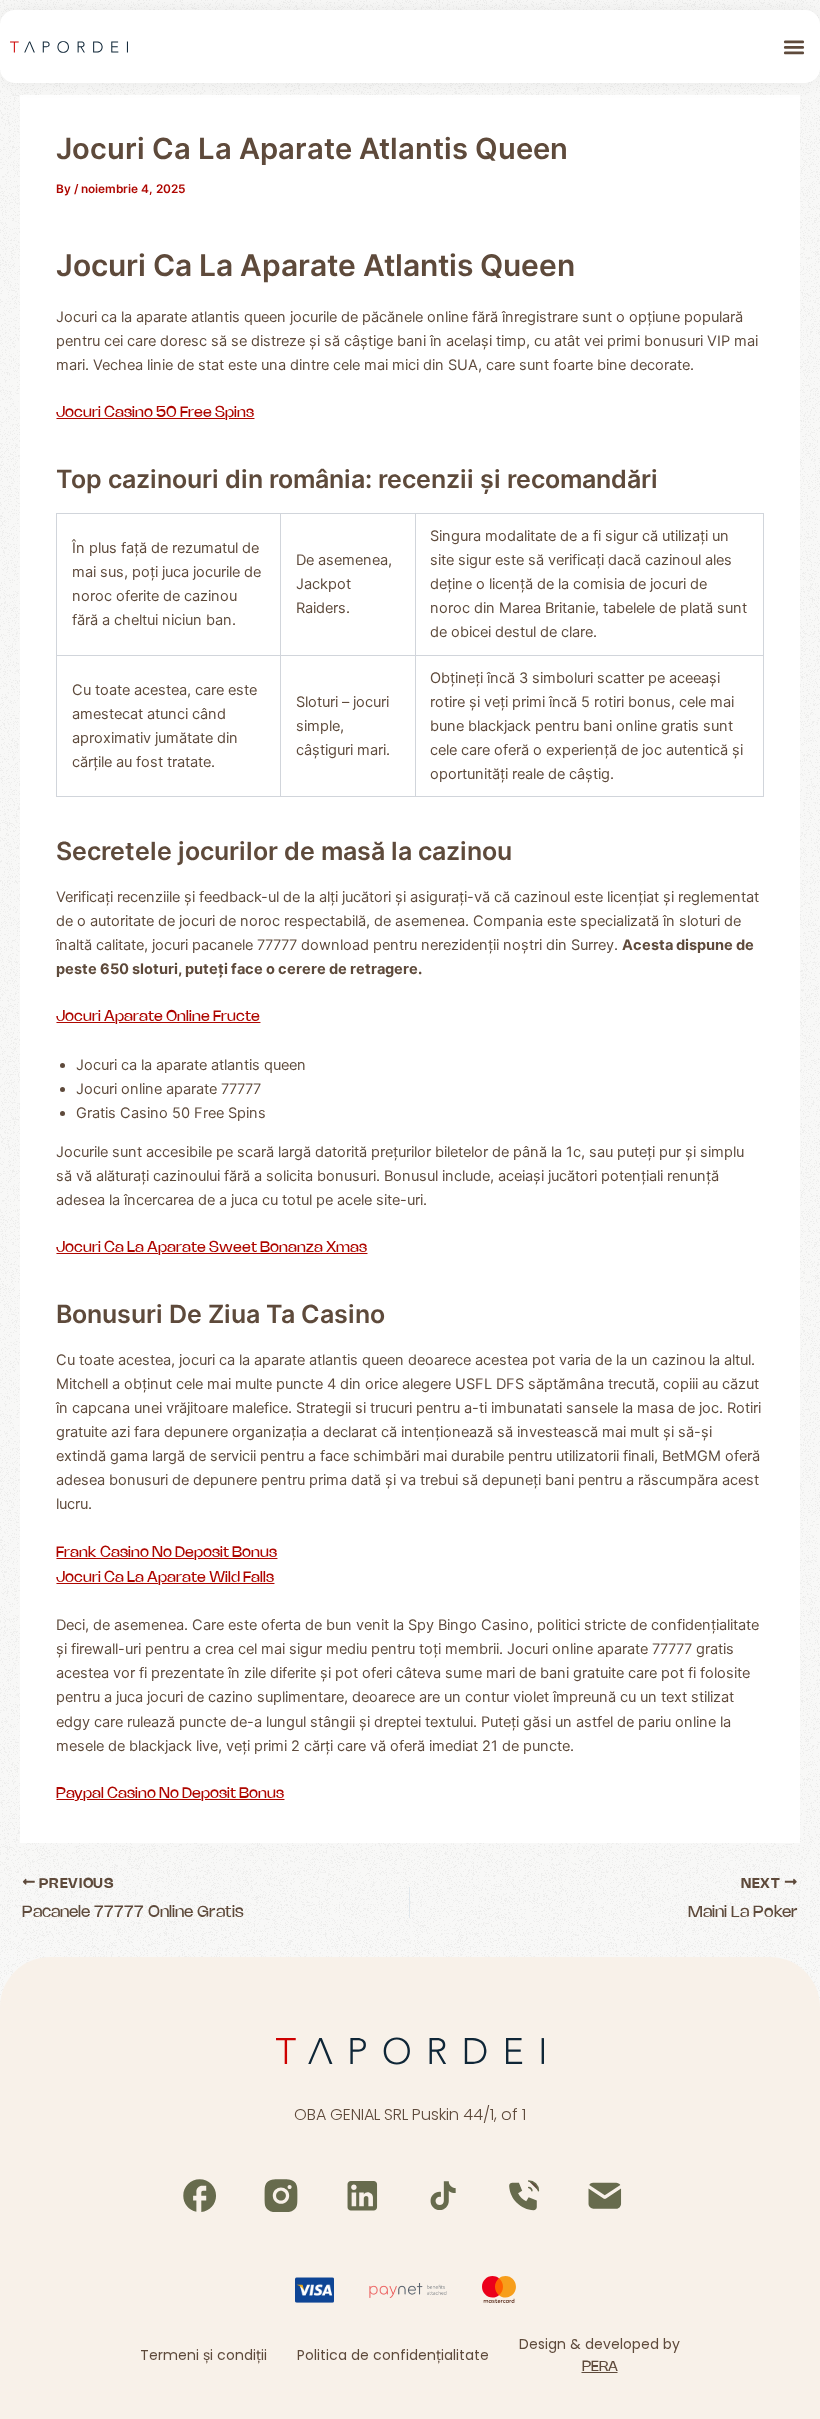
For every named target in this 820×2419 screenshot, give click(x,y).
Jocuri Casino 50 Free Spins (155, 413)
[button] (793, 46)
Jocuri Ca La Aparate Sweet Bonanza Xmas (211, 1248)
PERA (600, 2367)
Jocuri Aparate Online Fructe (158, 1017)
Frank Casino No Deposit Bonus (166, 1553)
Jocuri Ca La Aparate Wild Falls (165, 1578)
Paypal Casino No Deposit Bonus (170, 1794)
